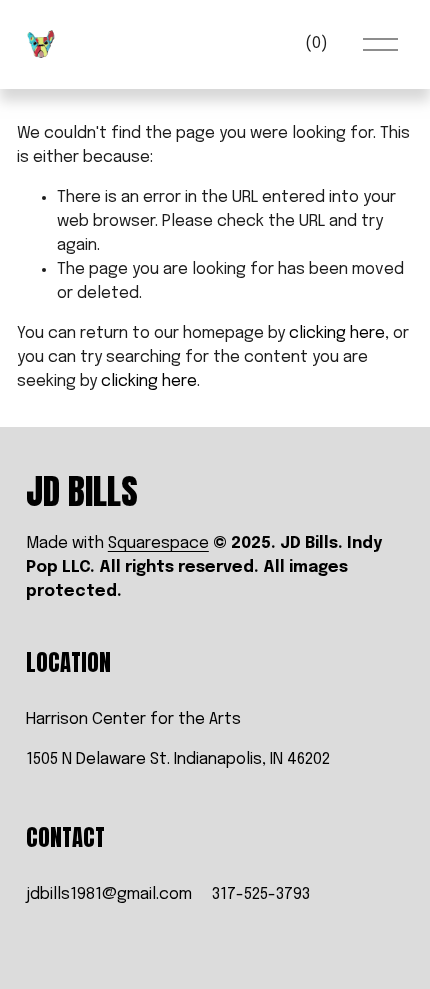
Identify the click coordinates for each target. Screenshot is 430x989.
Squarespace (158, 543)
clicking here (337, 333)
